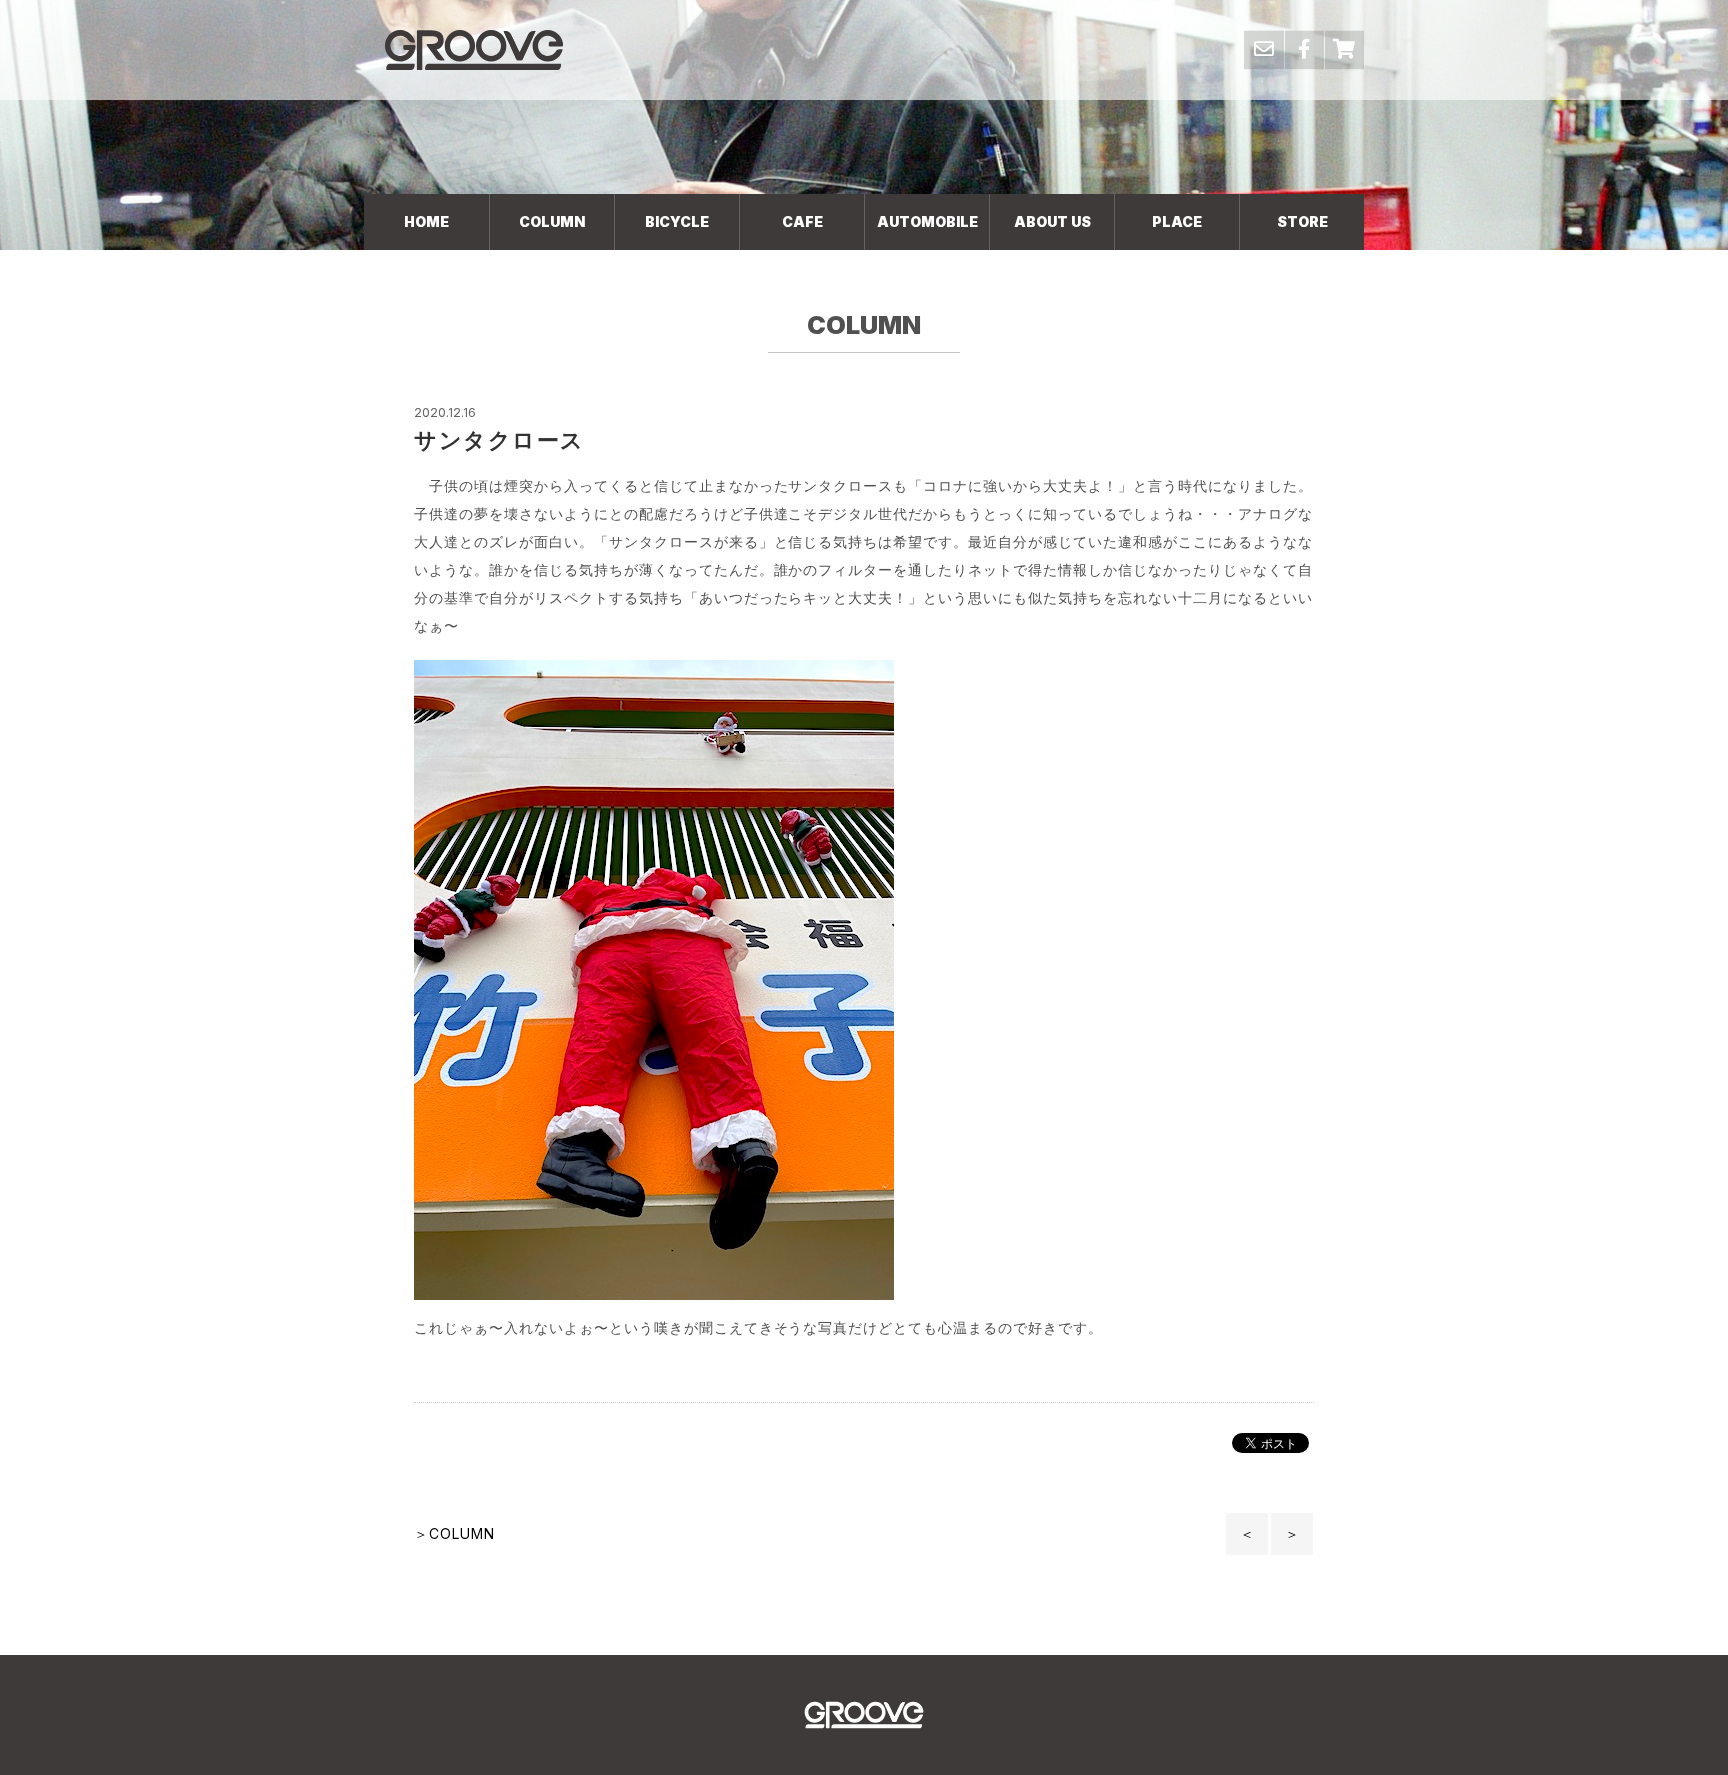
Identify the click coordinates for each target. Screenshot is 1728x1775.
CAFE (802, 221)
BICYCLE (677, 221)
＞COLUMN (454, 1533)
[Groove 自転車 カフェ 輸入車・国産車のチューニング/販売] (474, 49)
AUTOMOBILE (927, 221)
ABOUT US (1052, 221)
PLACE (1177, 221)
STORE (1302, 221)
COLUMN (552, 221)
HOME (426, 221)
